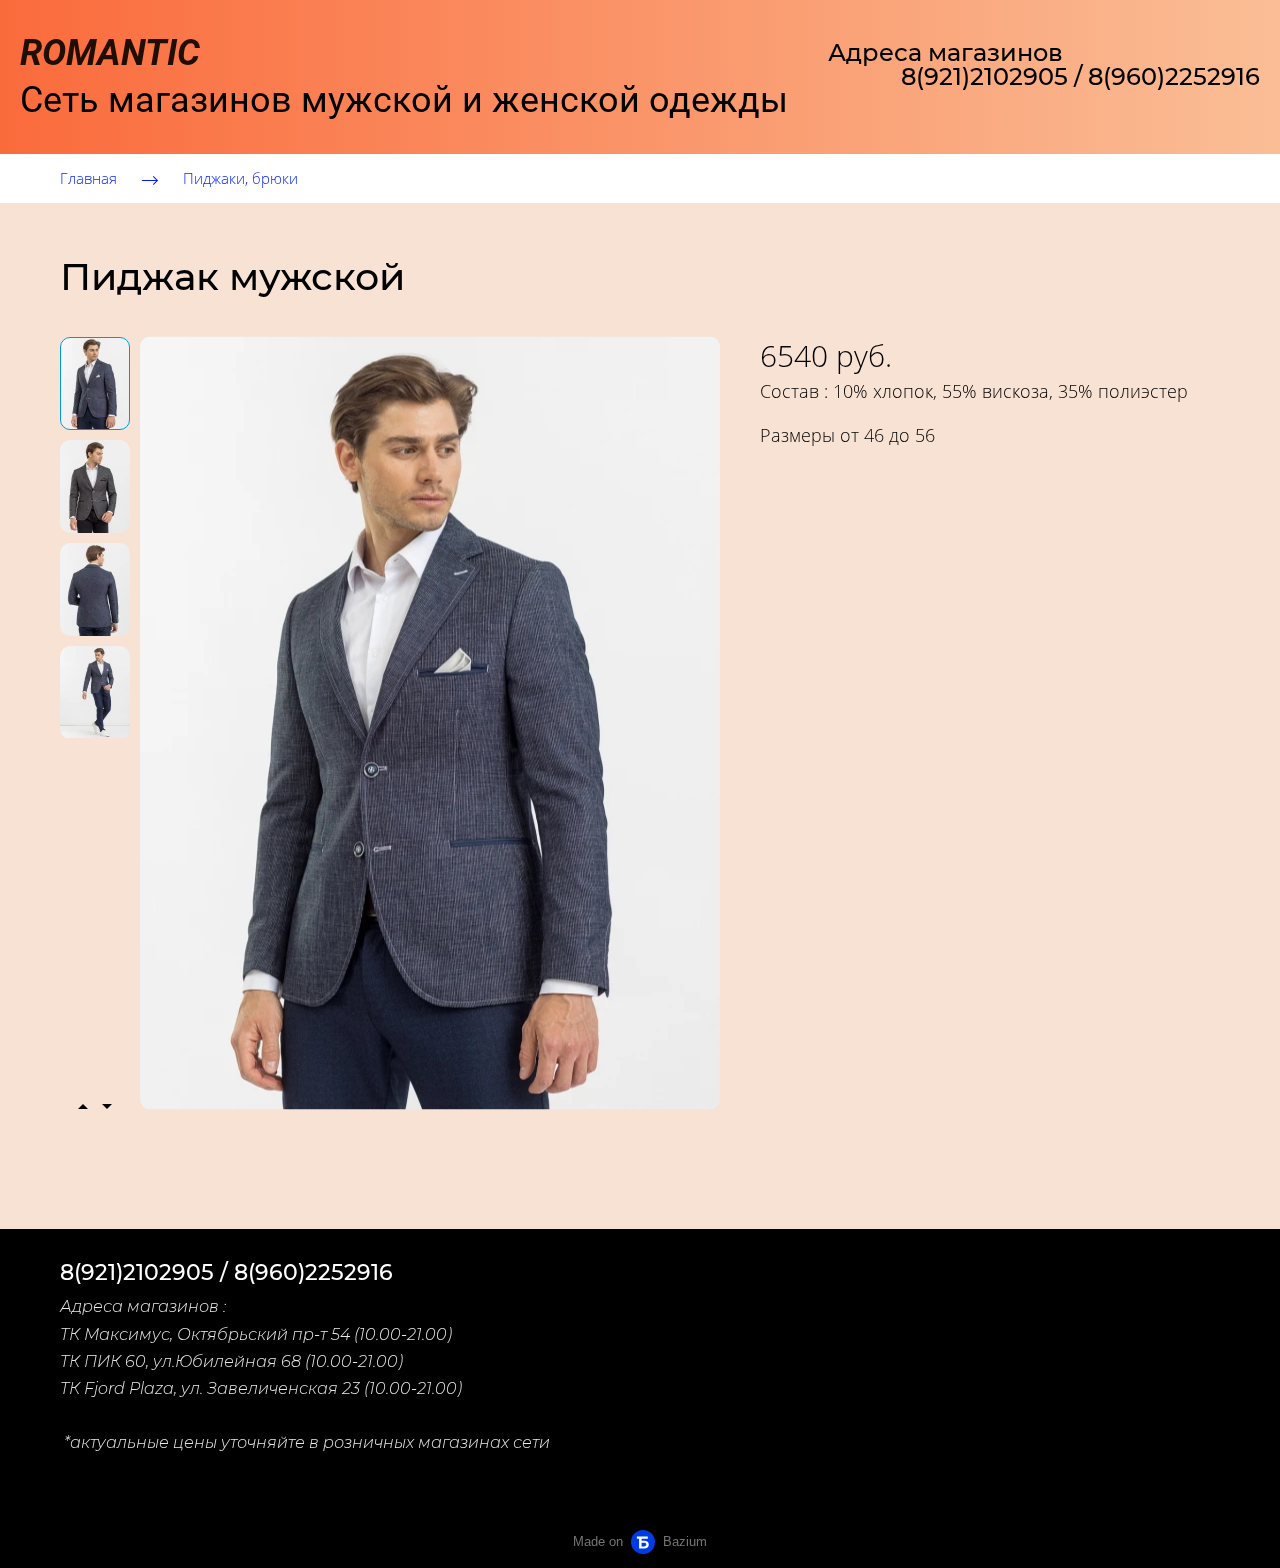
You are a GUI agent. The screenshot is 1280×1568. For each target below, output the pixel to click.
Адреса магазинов (945, 52)
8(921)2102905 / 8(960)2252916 (1080, 76)
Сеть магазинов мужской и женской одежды (404, 76)
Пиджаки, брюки (240, 178)
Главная (88, 178)
